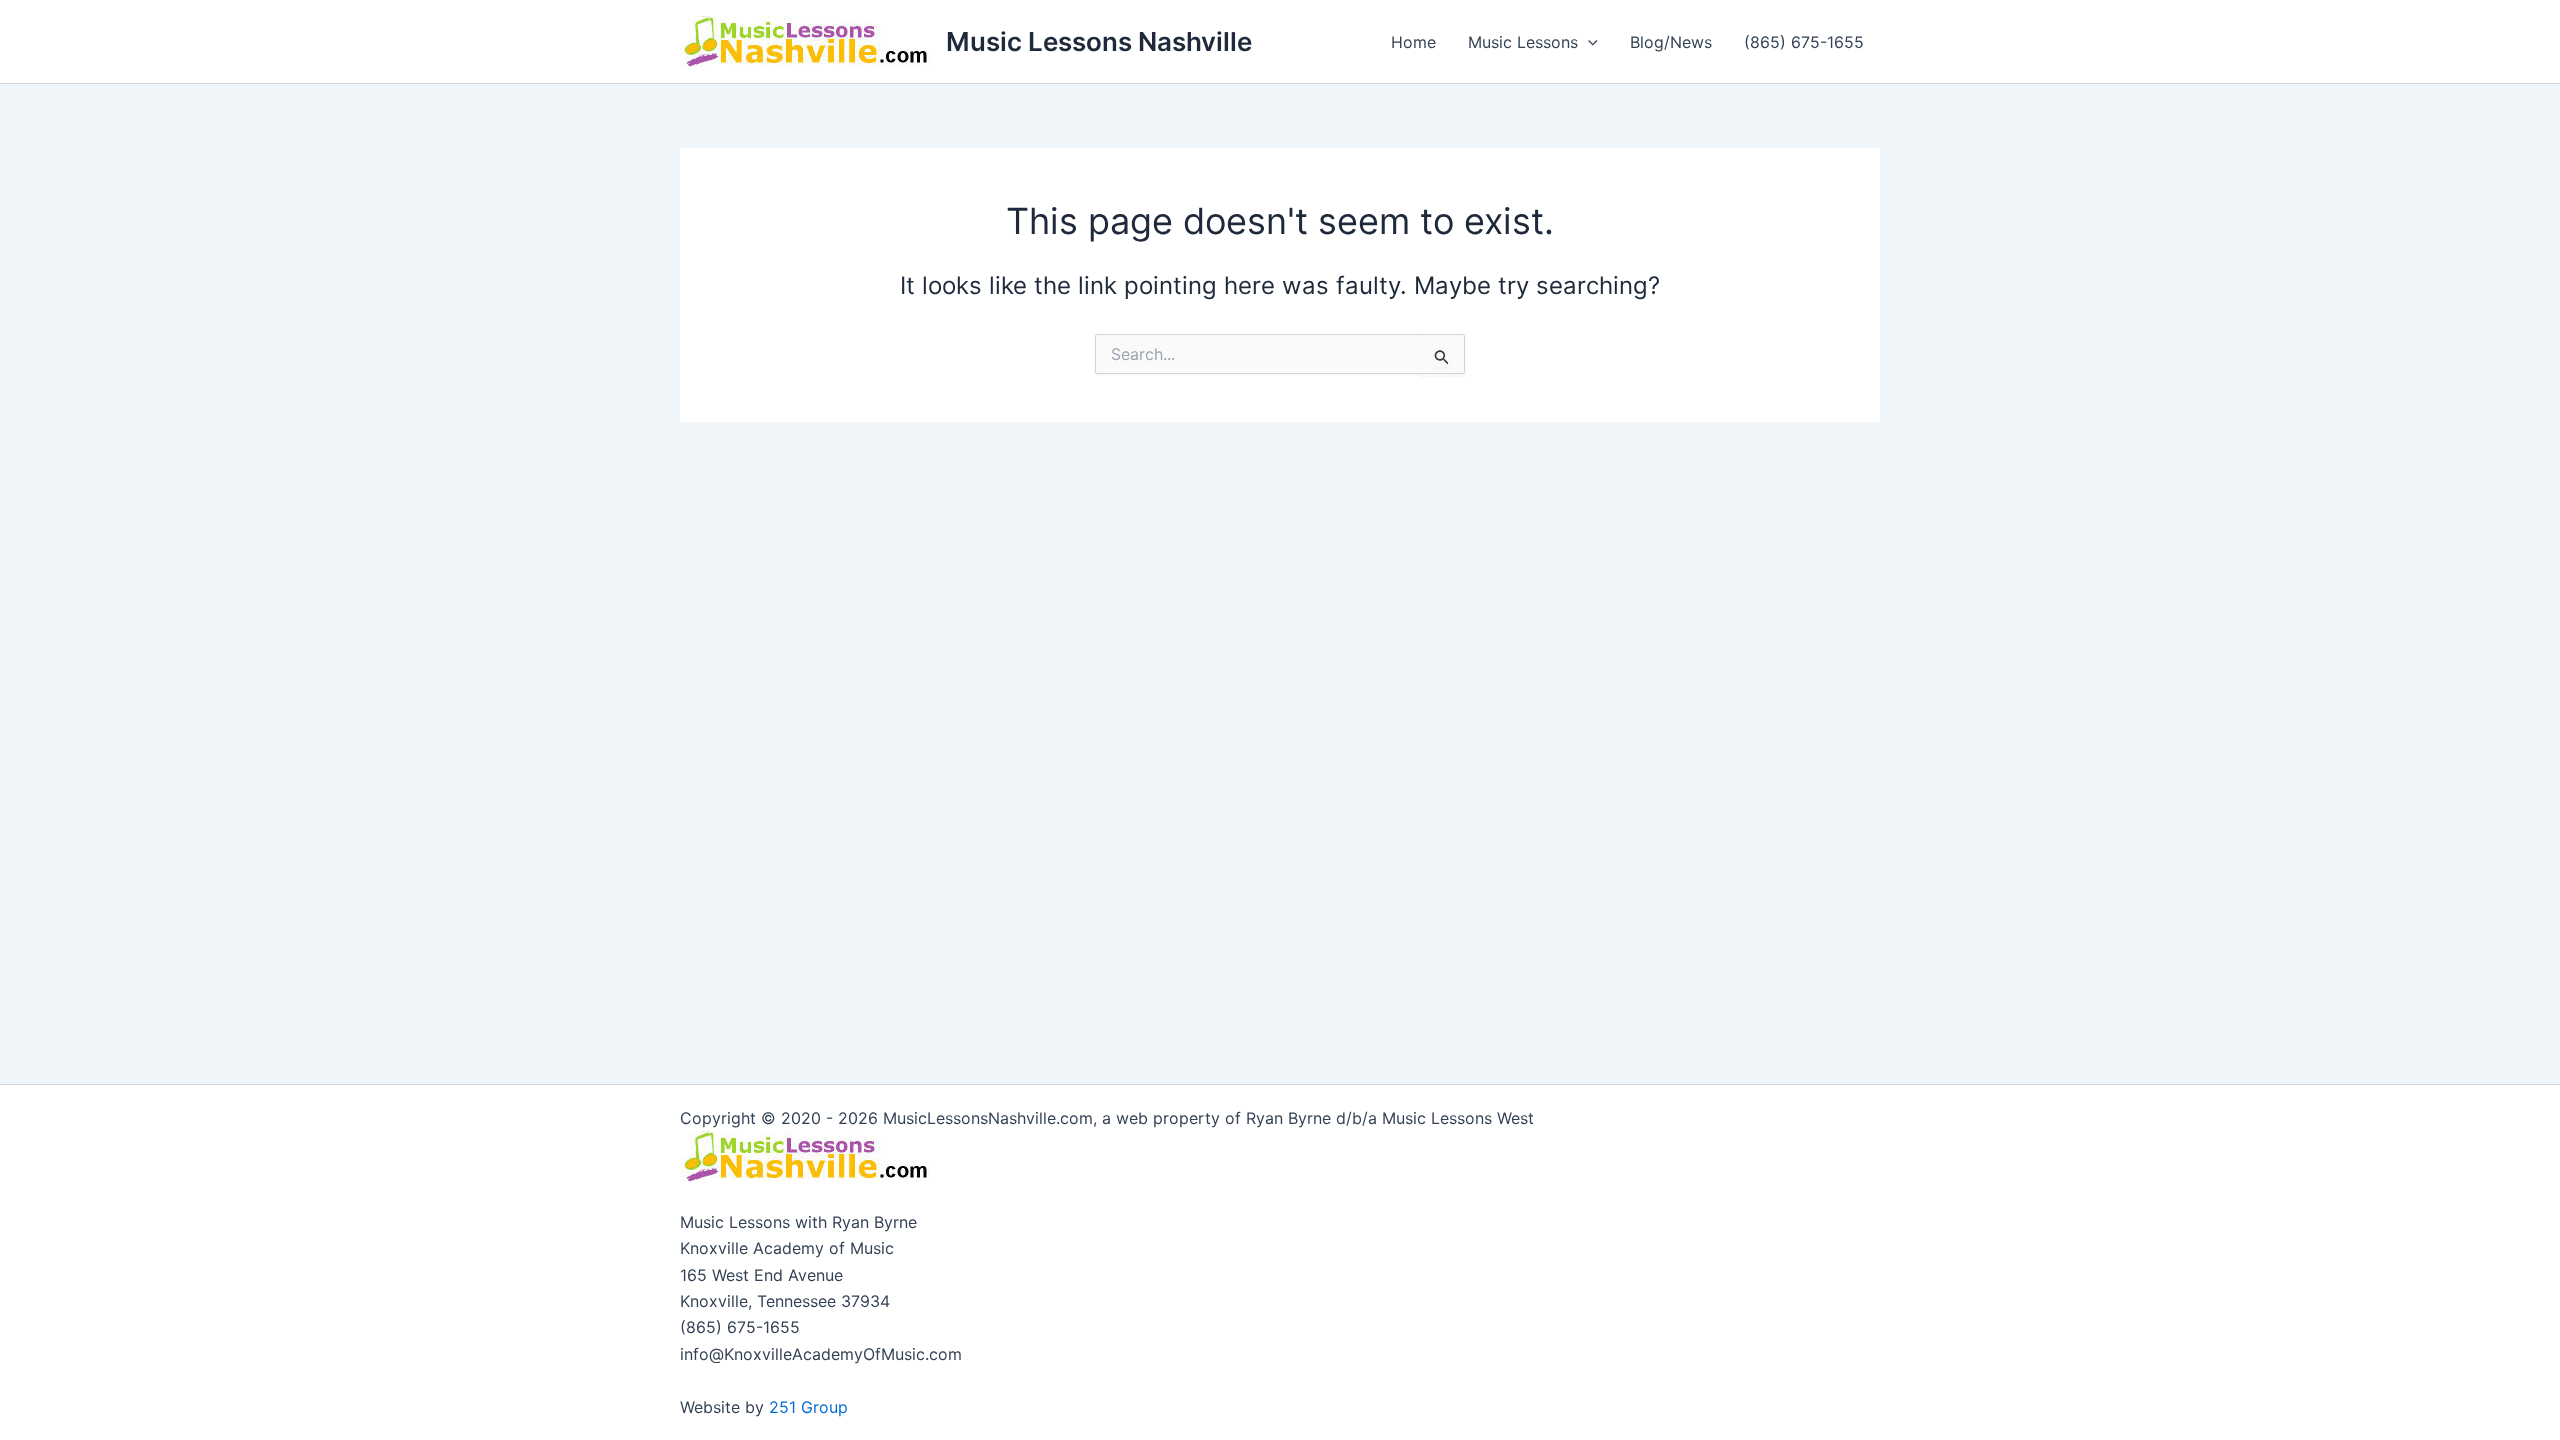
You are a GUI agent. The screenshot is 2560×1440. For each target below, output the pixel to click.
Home (1413, 42)
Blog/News (1671, 42)
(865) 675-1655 (1804, 42)
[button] (1588, 42)
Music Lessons (1523, 42)
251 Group (808, 1407)
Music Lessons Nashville (1099, 41)
